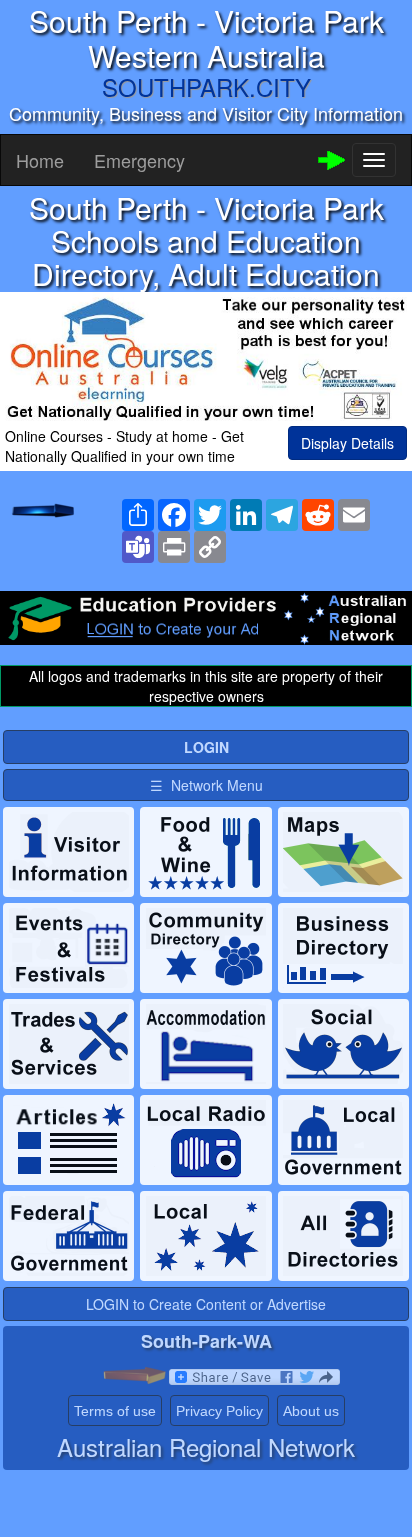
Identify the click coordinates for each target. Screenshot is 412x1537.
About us (311, 1411)
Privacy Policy (219, 1411)
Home (40, 160)
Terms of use (115, 1411)
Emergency (139, 160)
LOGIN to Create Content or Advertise (206, 1304)
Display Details (347, 443)
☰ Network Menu (206, 785)
